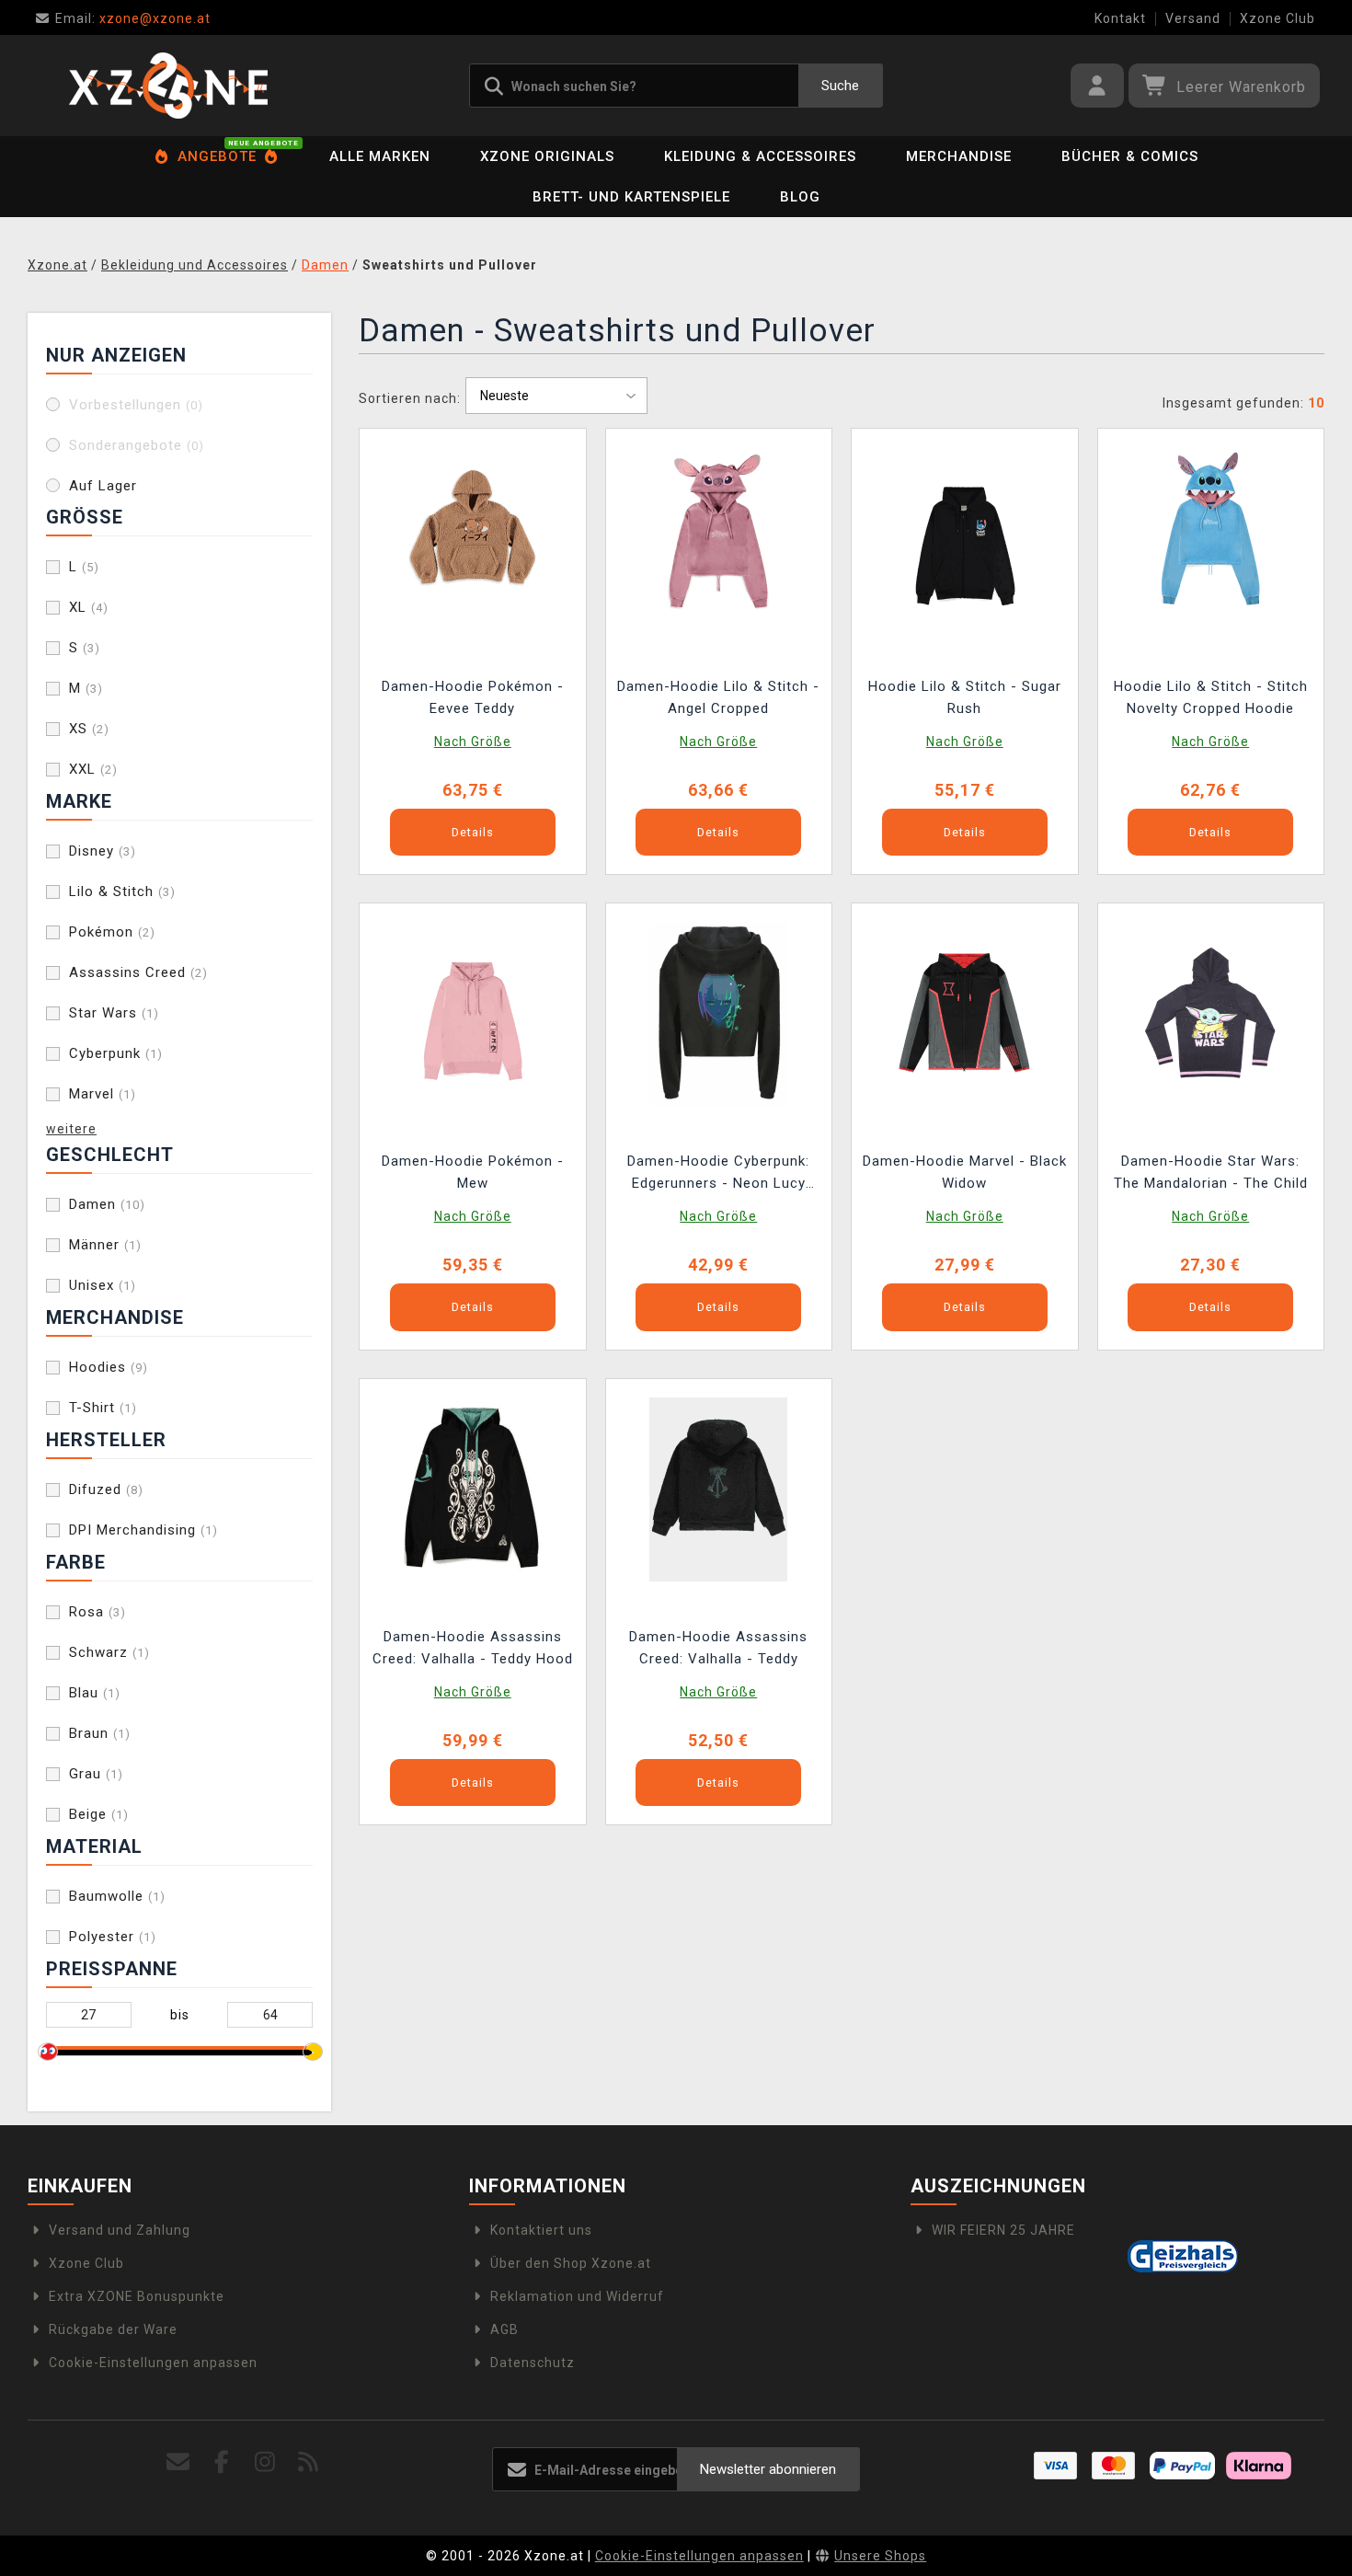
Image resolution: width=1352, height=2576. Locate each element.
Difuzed (106, 1489)
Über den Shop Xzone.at (571, 2263)
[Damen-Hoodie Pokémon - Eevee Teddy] (473, 538)
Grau (96, 1774)
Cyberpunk (116, 1053)
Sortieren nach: (410, 398)
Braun (100, 1733)
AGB (504, 2329)
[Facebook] (222, 2462)
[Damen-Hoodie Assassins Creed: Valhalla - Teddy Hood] (473, 1488)
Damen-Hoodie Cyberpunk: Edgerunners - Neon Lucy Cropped (718, 1174)
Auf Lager (103, 486)
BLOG (800, 197)
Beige (99, 1814)
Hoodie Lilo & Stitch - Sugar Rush (965, 697)
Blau (95, 1693)
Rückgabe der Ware (113, 2329)
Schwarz (109, 1652)
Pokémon (112, 932)
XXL (93, 769)
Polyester (113, 1937)
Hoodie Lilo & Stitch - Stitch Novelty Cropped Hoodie (1211, 697)
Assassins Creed (138, 972)
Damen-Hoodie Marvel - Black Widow (965, 1172)
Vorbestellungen (136, 405)
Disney (103, 851)
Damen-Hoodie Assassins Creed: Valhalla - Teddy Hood (473, 1648)
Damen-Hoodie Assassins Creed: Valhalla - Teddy (718, 1648)
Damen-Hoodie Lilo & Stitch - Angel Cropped (718, 697)
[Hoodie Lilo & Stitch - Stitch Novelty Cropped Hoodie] (1210, 538)
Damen (107, 1204)
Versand (1193, 18)
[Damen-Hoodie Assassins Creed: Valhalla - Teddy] (718, 1488)
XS (89, 729)
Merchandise (959, 156)
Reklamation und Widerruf (577, 2296)
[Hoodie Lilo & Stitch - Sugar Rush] (965, 538)
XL (89, 607)
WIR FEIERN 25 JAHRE (1003, 2230)
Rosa (97, 1612)
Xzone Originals (547, 156)
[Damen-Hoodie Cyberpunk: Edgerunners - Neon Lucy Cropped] (718, 1013)
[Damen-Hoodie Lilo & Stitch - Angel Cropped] (718, 538)
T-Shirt (103, 1408)
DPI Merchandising (143, 1530)
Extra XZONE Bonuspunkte (137, 2296)
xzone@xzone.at (133, 18)
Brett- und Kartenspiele (631, 197)
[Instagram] (265, 2462)
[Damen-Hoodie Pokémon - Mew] (473, 1013)
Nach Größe (473, 742)
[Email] (179, 2462)
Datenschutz (533, 2363)
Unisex (103, 1285)
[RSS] (309, 2462)
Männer (105, 1245)
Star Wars (114, 1013)
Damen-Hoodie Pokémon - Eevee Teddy (473, 697)
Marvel (103, 1094)
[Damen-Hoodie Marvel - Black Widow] (965, 1013)
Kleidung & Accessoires (760, 156)
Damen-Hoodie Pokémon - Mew (473, 1172)
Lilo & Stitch (122, 891)
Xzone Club (1278, 18)
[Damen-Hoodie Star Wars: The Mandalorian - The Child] (1210, 1013)
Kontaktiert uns (541, 2230)
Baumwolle (117, 1896)
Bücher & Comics (1130, 156)
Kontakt (1120, 18)
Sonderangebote (137, 445)
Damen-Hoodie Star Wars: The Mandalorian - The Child (1211, 1172)
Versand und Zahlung (120, 2230)
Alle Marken (380, 156)
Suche (840, 86)
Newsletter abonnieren (768, 2469)
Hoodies (109, 1367)
